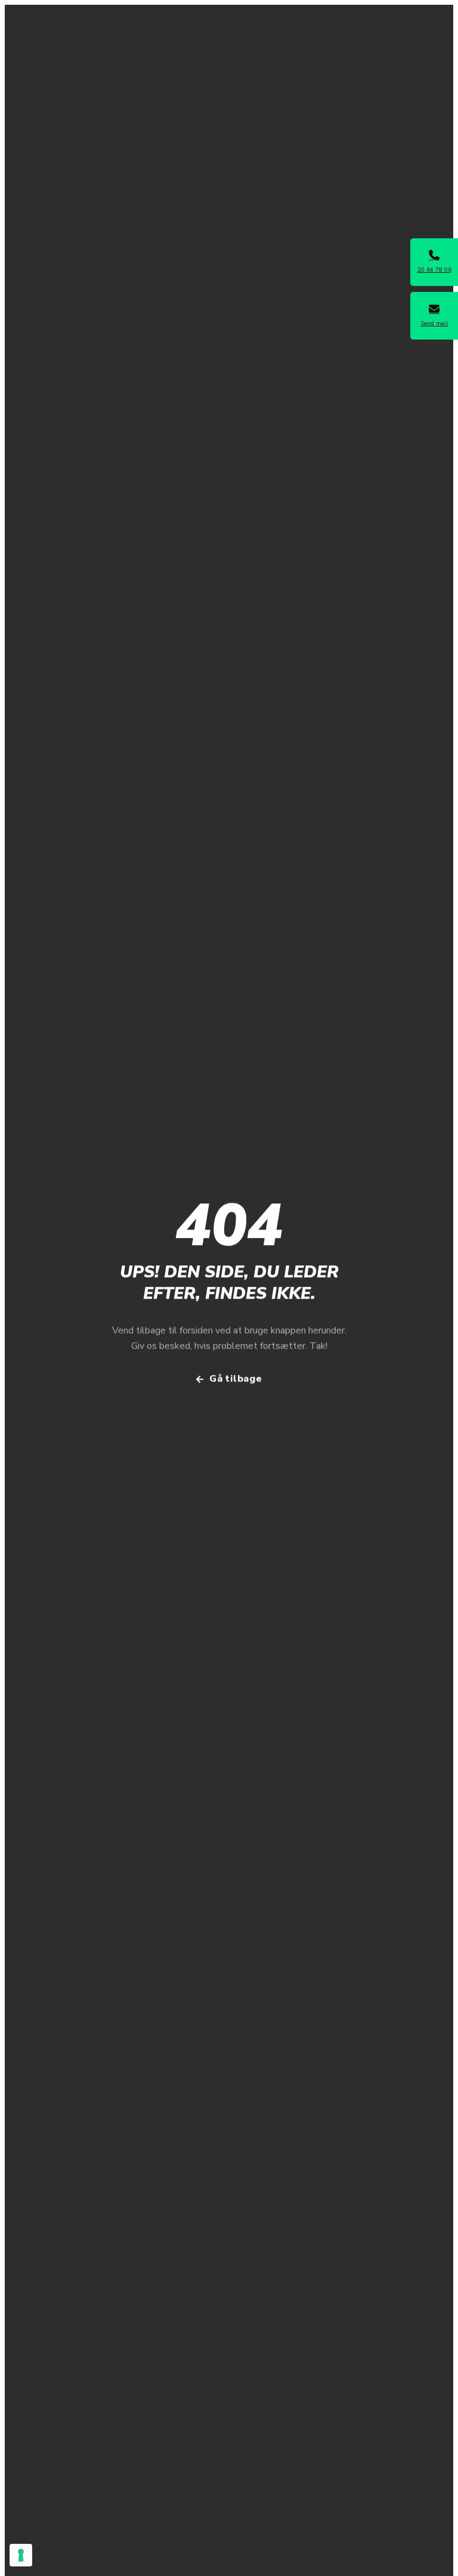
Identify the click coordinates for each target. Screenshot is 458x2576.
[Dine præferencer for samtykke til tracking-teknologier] (21, 2555)
